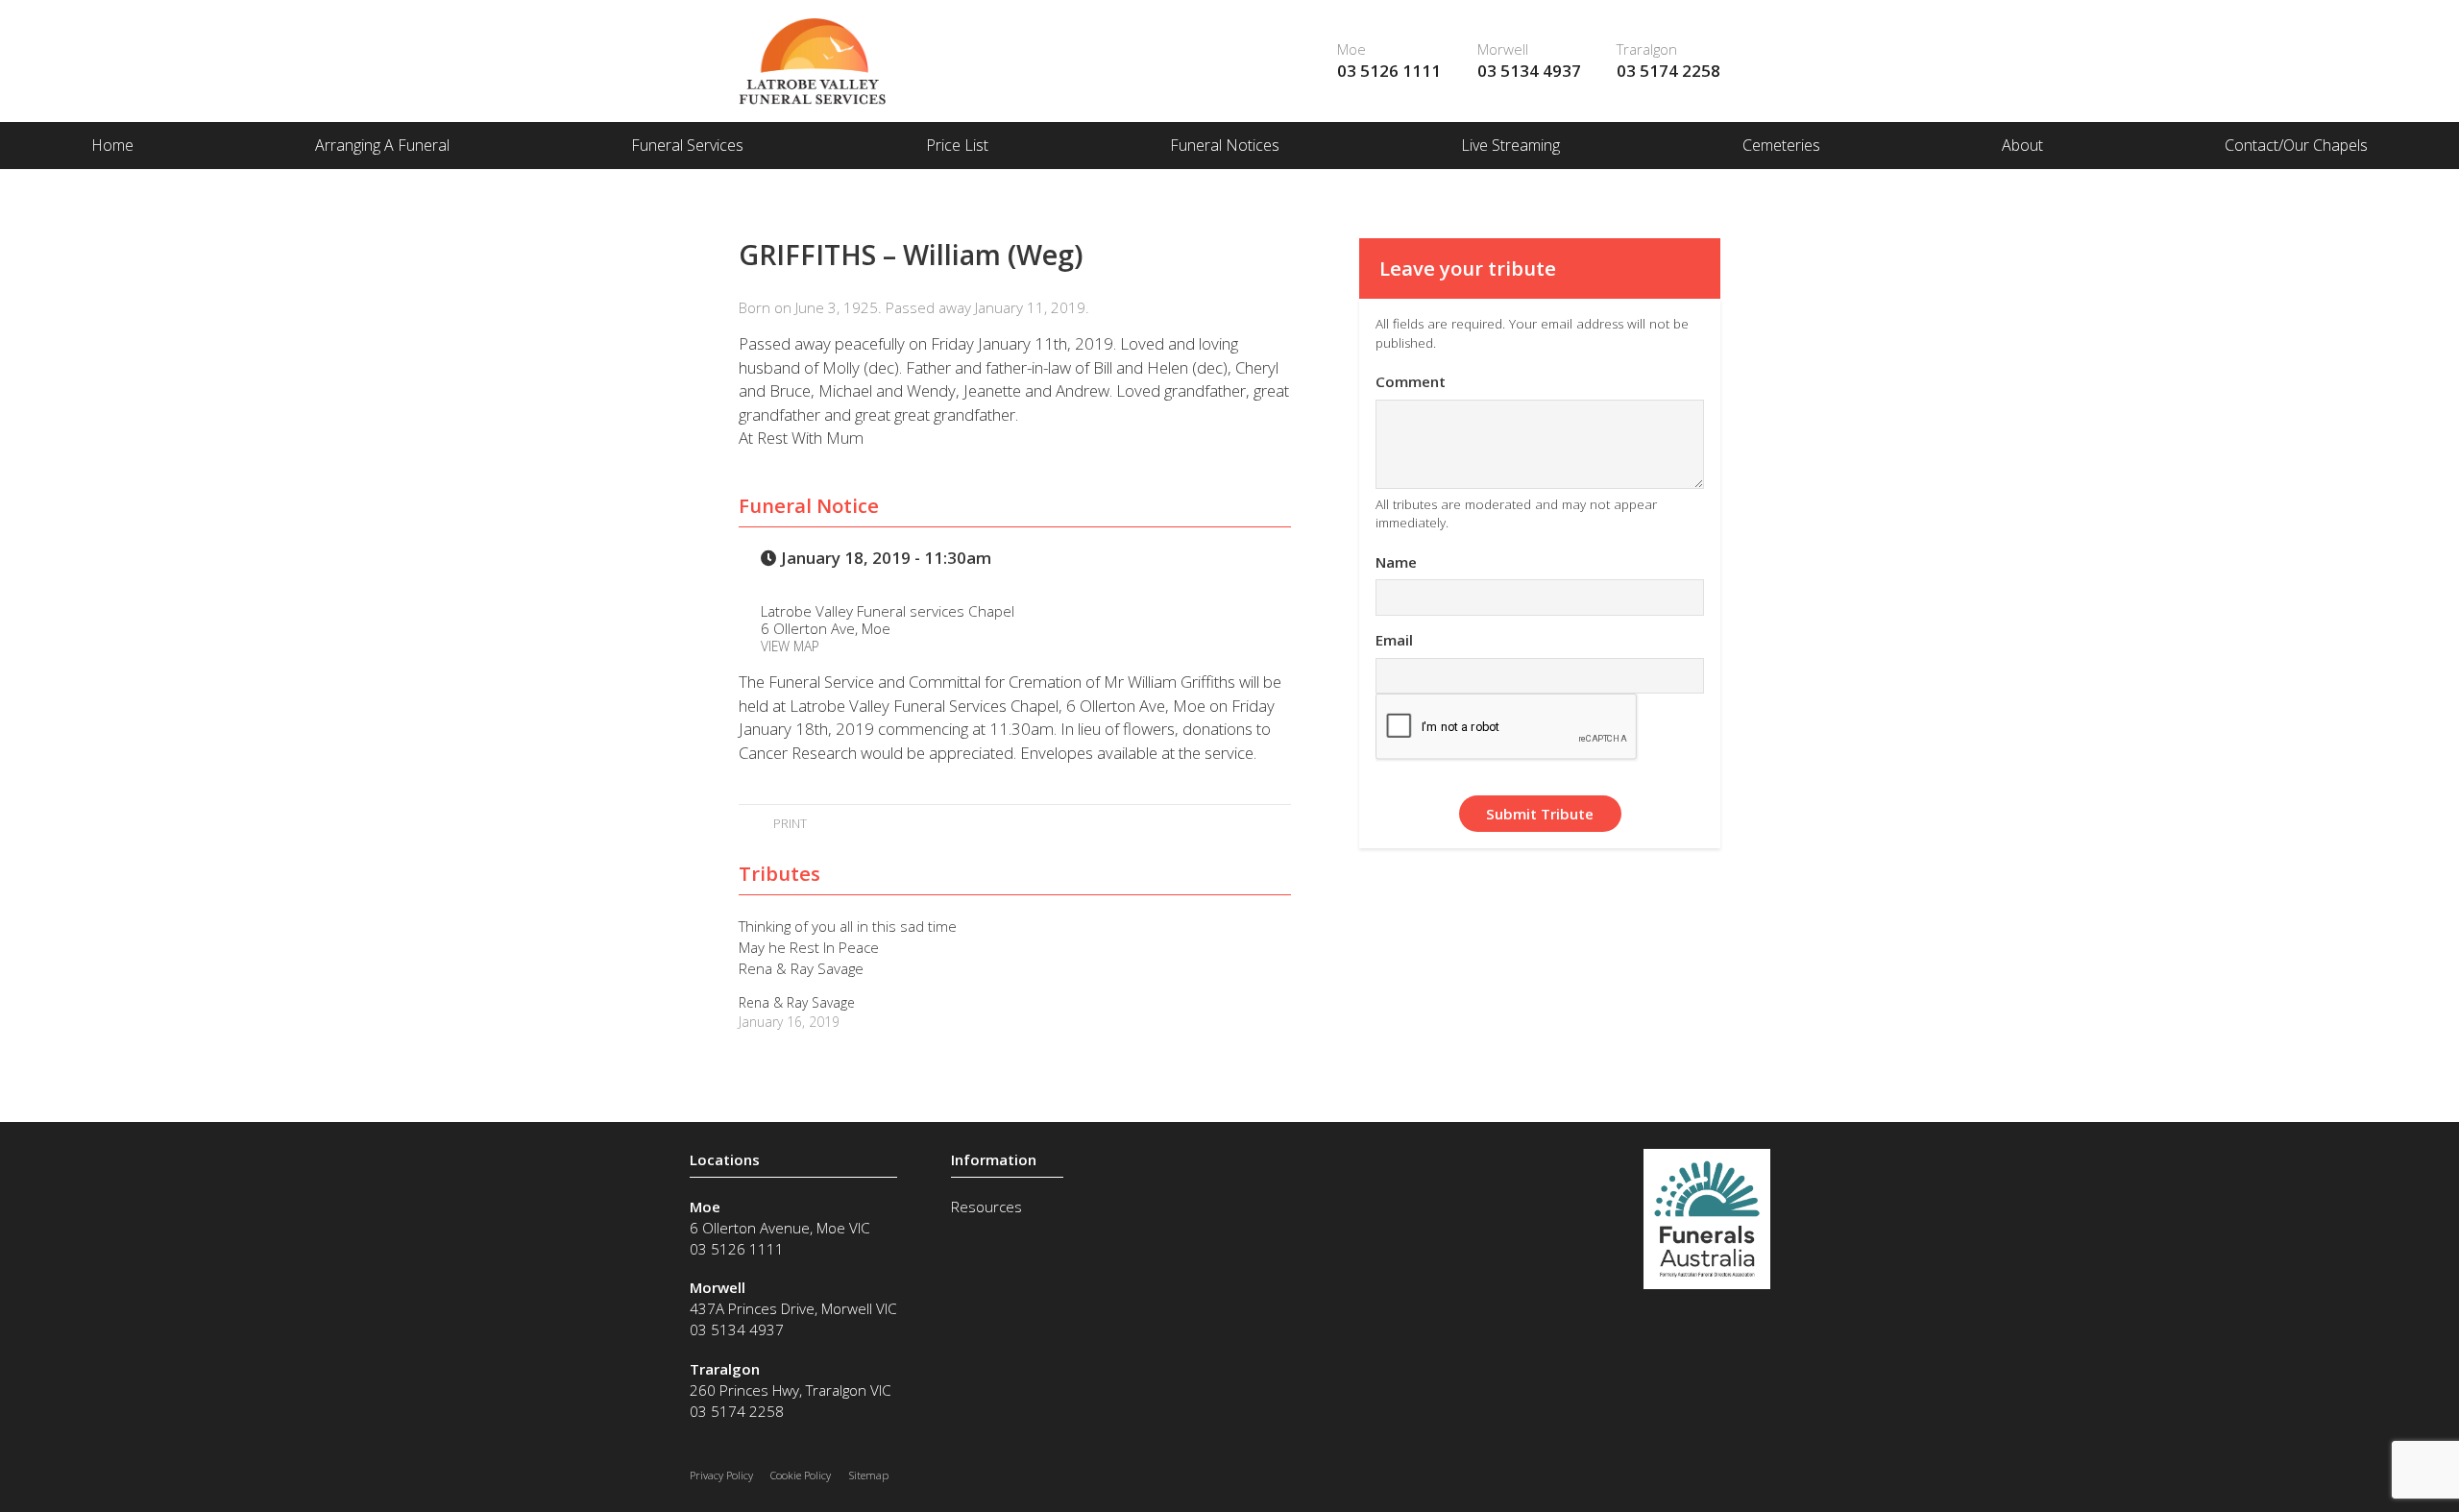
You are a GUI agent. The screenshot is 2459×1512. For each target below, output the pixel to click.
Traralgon (1647, 49)
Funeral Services (687, 145)
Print (788, 823)
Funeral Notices (1225, 145)
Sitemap (869, 1475)
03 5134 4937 (1529, 71)
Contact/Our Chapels (2296, 145)
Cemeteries (1781, 145)
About (2022, 145)
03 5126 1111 (1389, 71)
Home (112, 145)
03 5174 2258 (1668, 71)
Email (1394, 640)
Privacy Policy (721, 1475)
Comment (1411, 381)
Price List (957, 145)
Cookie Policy (801, 1475)
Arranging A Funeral (382, 145)
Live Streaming (1510, 145)
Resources (986, 1207)
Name (1396, 562)
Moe (1351, 49)
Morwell (1503, 49)
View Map (790, 646)
